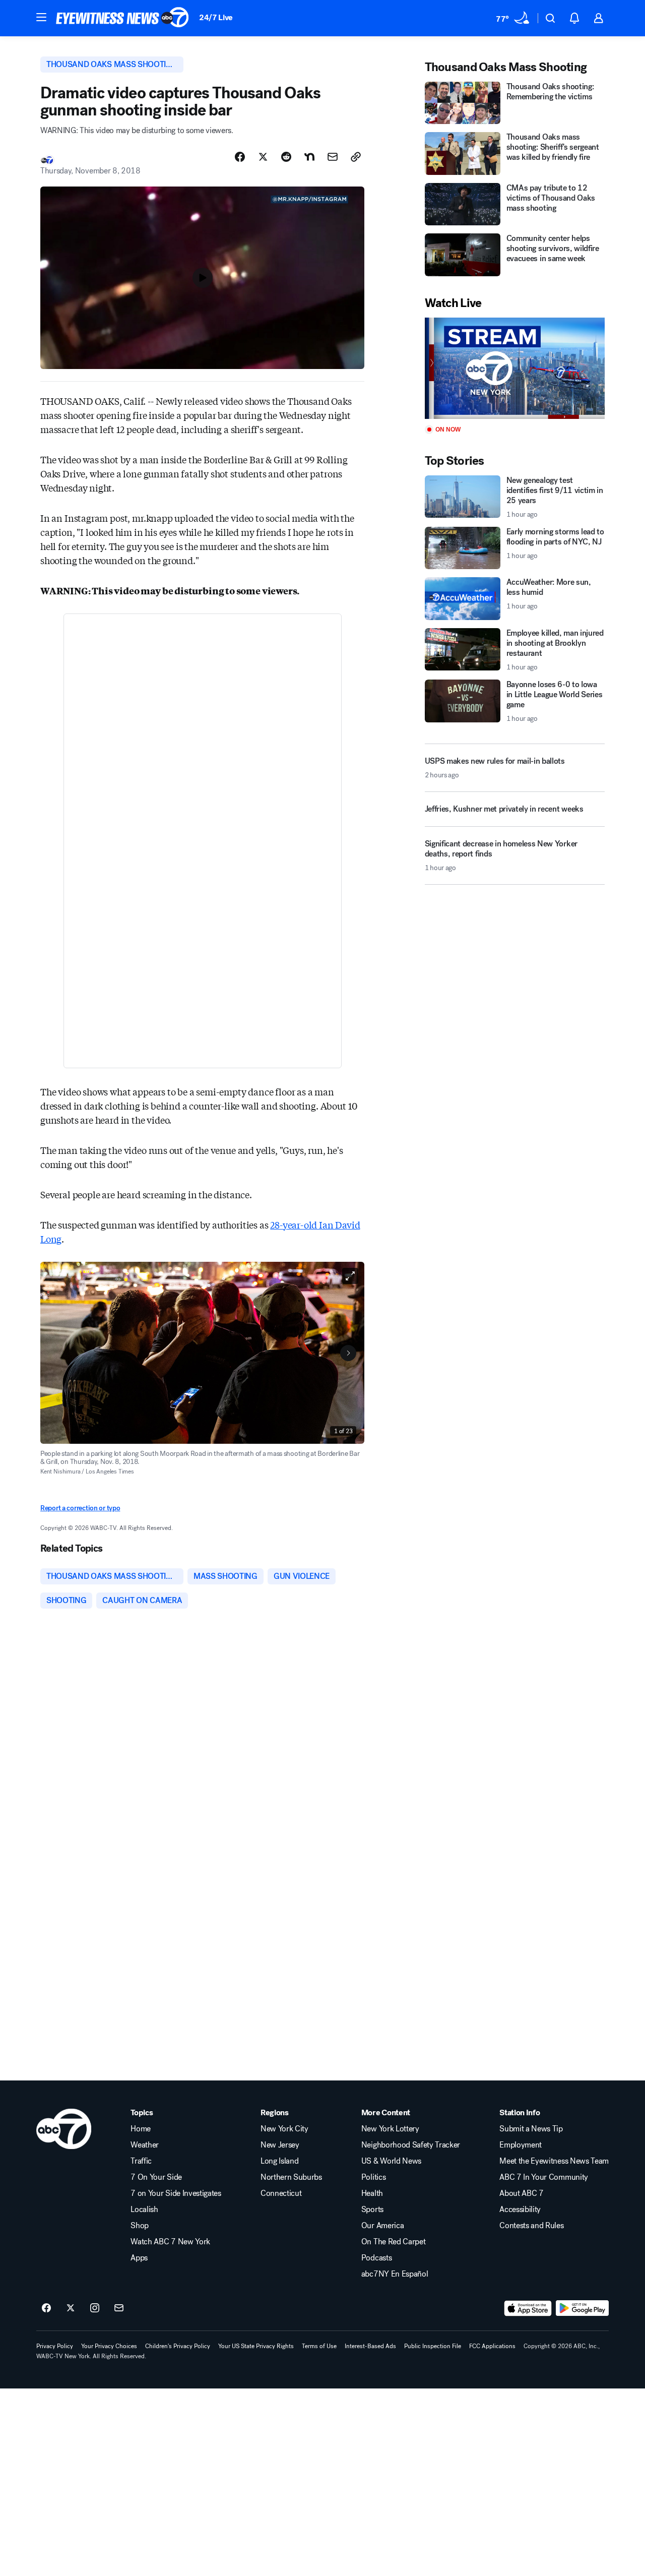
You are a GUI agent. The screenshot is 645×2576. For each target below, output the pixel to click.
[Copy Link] (356, 157)
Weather (145, 2145)
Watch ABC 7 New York (170, 2242)
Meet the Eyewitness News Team (554, 2161)
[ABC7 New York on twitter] (71, 2308)
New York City (284, 2129)
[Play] (515, 368)
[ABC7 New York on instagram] (95, 2308)
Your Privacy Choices (109, 2346)
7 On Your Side (156, 2177)
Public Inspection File (433, 2346)
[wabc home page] (64, 2129)
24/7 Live (216, 17)
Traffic (141, 2161)
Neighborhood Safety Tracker (411, 2145)
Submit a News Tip (531, 2129)
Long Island (279, 2161)
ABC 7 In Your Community (544, 2177)
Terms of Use (319, 2346)
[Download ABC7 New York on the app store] (528, 2308)
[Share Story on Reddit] (286, 157)
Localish (144, 2210)
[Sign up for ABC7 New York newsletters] (119, 2308)
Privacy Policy (55, 2346)
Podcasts (376, 2258)
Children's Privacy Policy (178, 2346)
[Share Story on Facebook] (240, 157)
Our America (382, 2226)
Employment (521, 2145)
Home (141, 2129)
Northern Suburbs (291, 2177)
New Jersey (280, 2145)
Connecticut (281, 2193)
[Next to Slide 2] (348, 1353)
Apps (139, 2258)
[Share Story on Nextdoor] (309, 157)
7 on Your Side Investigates (176, 2193)
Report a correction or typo (80, 1508)
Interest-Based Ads (370, 2346)
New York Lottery (390, 2129)
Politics (373, 2177)
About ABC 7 (521, 2193)
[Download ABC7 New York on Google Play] (582, 2308)
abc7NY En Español (395, 2274)
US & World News (391, 2161)
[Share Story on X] (263, 157)
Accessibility (520, 2210)
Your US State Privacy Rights (256, 2346)
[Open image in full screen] (350, 1276)
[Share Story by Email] (333, 157)
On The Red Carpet (394, 2242)
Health (372, 2193)
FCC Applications (492, 2346)
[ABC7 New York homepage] (122, 18)
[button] (41, 17)
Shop (140, 2226)
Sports (372, 2210)
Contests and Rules (531, 2226)
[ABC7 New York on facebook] (46, 2308)
